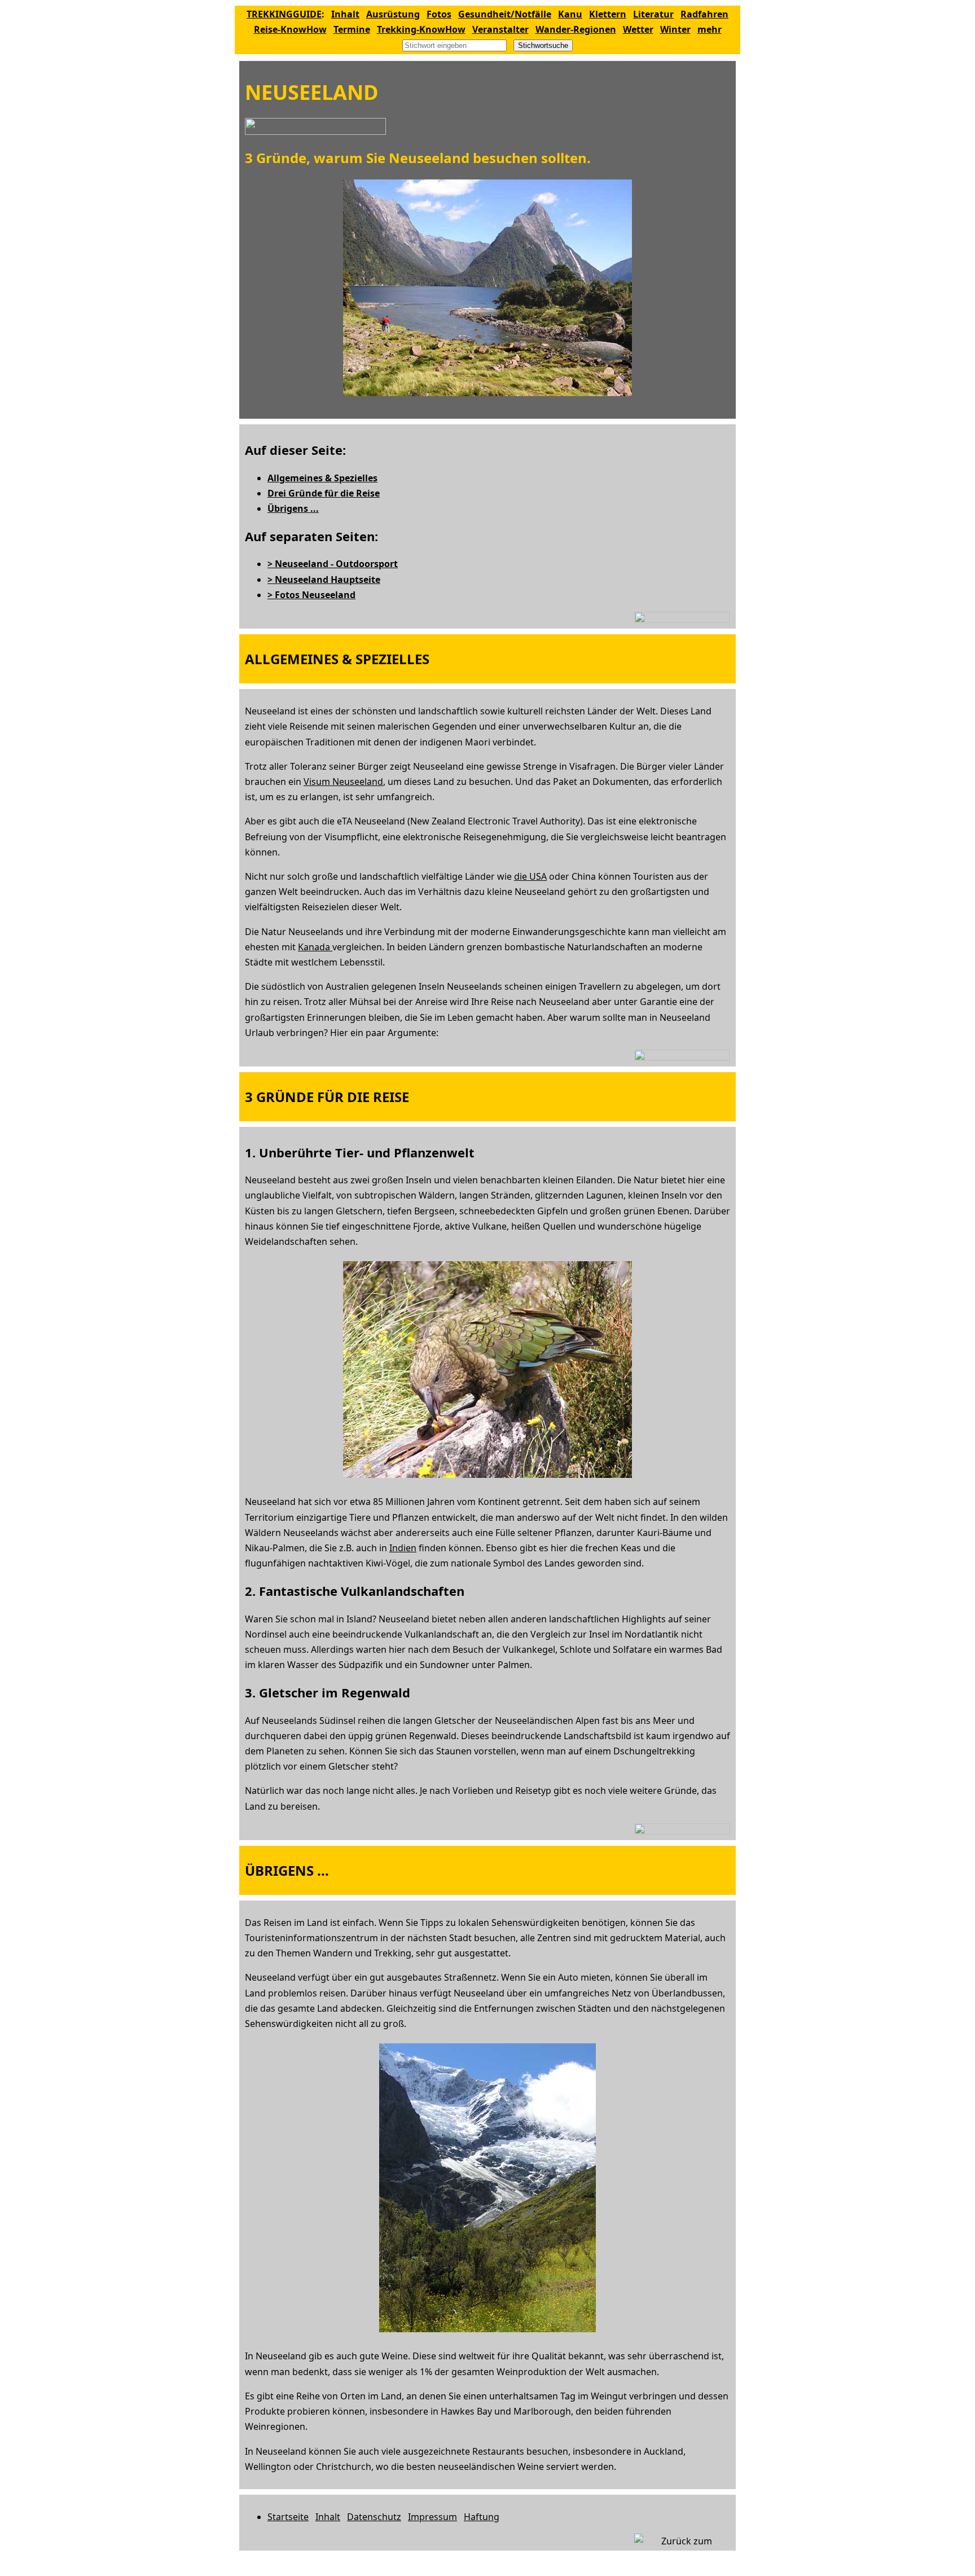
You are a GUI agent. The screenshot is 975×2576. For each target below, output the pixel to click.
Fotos (439, 14)
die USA (530, 876)
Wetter (638, 29)
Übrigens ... (293, 508)
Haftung (482, 2517)
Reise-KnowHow (290, 29)
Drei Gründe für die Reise (324, 493)
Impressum (432, 2517)
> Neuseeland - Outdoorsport (333, 564)
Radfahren (704, 14)
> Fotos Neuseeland (311, 595)
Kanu (570, 14)
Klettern (608, 14)
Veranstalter (500, 29)
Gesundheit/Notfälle (505, 14)
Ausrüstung (393, 14)
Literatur (653, 14)
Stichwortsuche (543, 45)
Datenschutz (374, 2517)
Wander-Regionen (576, 29)
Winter (675, 29)
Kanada (315, 947)
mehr (710, 29)
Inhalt (345, 14)
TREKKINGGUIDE (284, 14)
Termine (352, 29)
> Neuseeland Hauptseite (324, 580)
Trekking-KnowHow (421, 29)
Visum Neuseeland (343, 782)
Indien (403, 1548)
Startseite (288, 2517)
